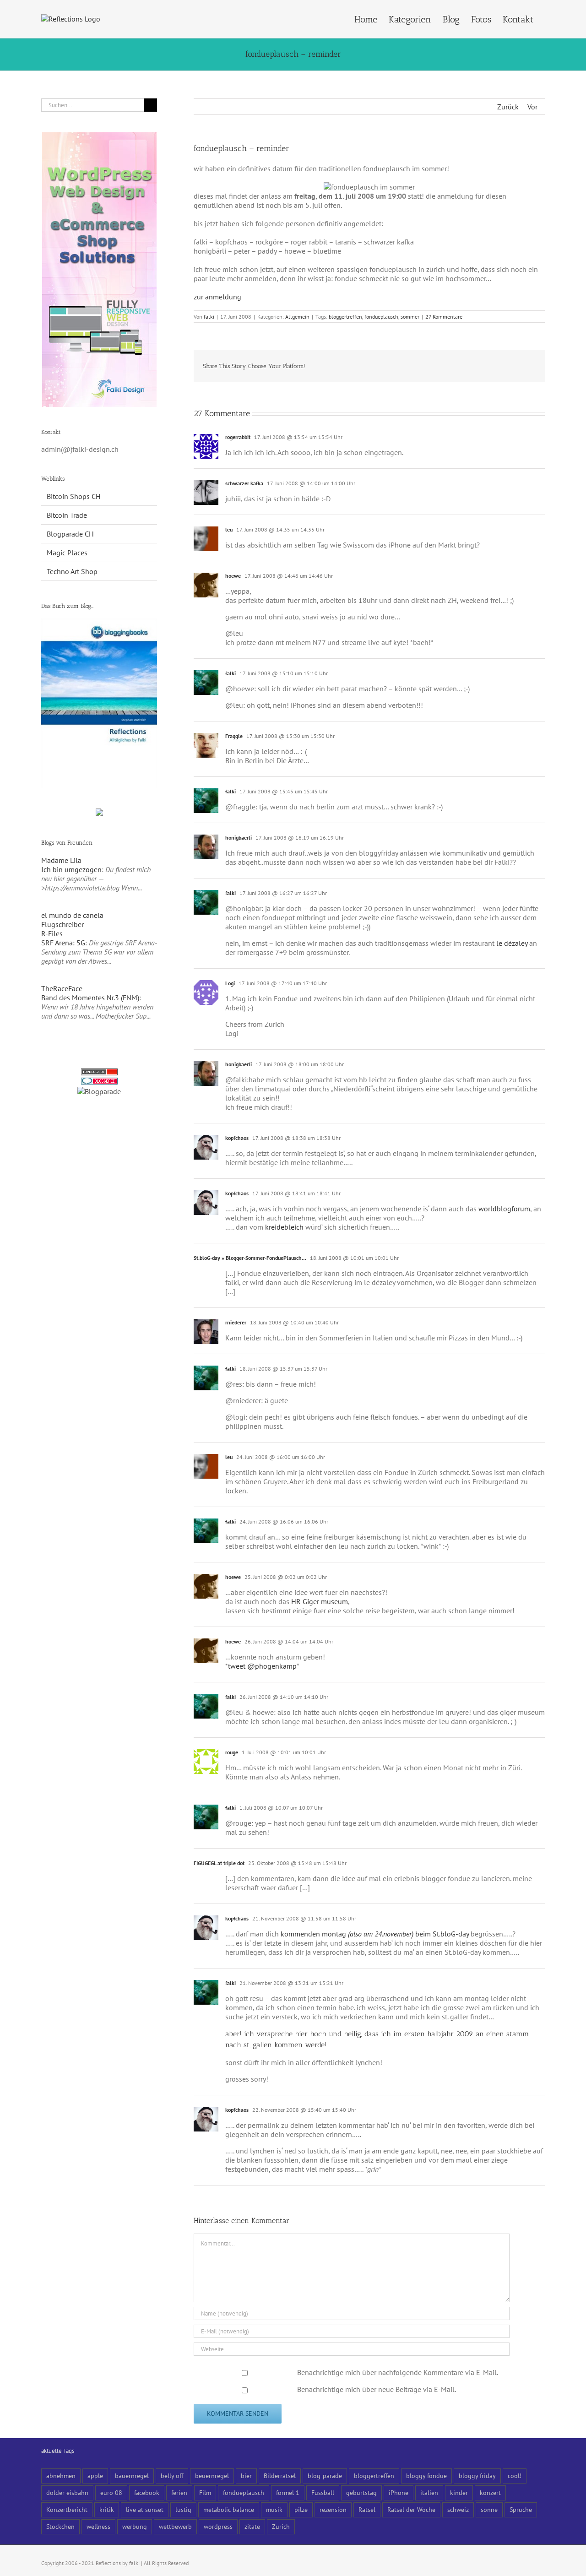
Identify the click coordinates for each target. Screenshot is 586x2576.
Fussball (323, 2492)
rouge (232, 1752)
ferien (179, 2492)
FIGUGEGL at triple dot (219, 1863)
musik (274, 2509)
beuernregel (212, 2476)
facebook (147, 2492)
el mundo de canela (72, 915)
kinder (459, 2492)
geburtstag (361, 2492)
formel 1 (288, 2492)
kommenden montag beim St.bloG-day (375, 1934)
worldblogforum (504, 1209)
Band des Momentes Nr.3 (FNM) (90, 998)
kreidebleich (284, 1227)
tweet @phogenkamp (262, 1666)
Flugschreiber (62, 924)
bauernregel (132, 2476)
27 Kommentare (444, 317)
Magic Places (67, 553)
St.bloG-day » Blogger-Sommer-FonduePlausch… (250, 1258)
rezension (333, 2509)
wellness (98, 2526)
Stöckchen (60, 2526)
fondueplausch (381, 317)
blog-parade (325, 2476)
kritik (107, 2509)
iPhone (399, 2492)
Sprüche (521, 2509)
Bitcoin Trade (67, 515)
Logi (230, 983)
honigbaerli (239, 838)
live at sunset (145, 2509)
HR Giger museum (320, 1601)
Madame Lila (61, 860)
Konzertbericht (67, 2509)
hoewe (233, 576)
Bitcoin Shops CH (74, 496)
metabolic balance (229, 2509)
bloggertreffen (345, 317)
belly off (172, 2476)
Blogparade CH (70, 534)
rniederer (236, 1322)
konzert (490, 2492)
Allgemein (297, 317)
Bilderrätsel (280, 2476)
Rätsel (367, 2509)
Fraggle (234, 736)
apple (95, 2476)
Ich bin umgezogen (71, 869)
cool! (515, 2476)
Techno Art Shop (72, 571)
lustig (183, 2509)
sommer (410, 317)
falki (209, 317)
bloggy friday (477, 2476)
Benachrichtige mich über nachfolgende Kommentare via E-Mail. (398, 2372)
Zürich (281, 2526)
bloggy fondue (426, 2476)
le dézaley (512, 943)
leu (229, 529)
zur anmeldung (217, 297)
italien (429, 2492)
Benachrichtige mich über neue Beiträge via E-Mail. (377, 2389)
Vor (532, 107)
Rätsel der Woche (411, 2509)
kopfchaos (237, 1138)
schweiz (458, 2509)
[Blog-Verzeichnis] (99, 1082)
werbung (135, 2526)
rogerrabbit (238, 437)
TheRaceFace (62, 988)
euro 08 (111, 2492)
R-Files (52, 933)
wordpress (218, 2526)
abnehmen (61, 2476)
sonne (489, 2509)
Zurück (508, 107)
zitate (252, 2526)
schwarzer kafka (244, 483)
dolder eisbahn (67, 2492)
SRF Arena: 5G (63, 943)
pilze (301, 2509)
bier (246, 2476)
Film (205, 2492)
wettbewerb (175, 2526)
